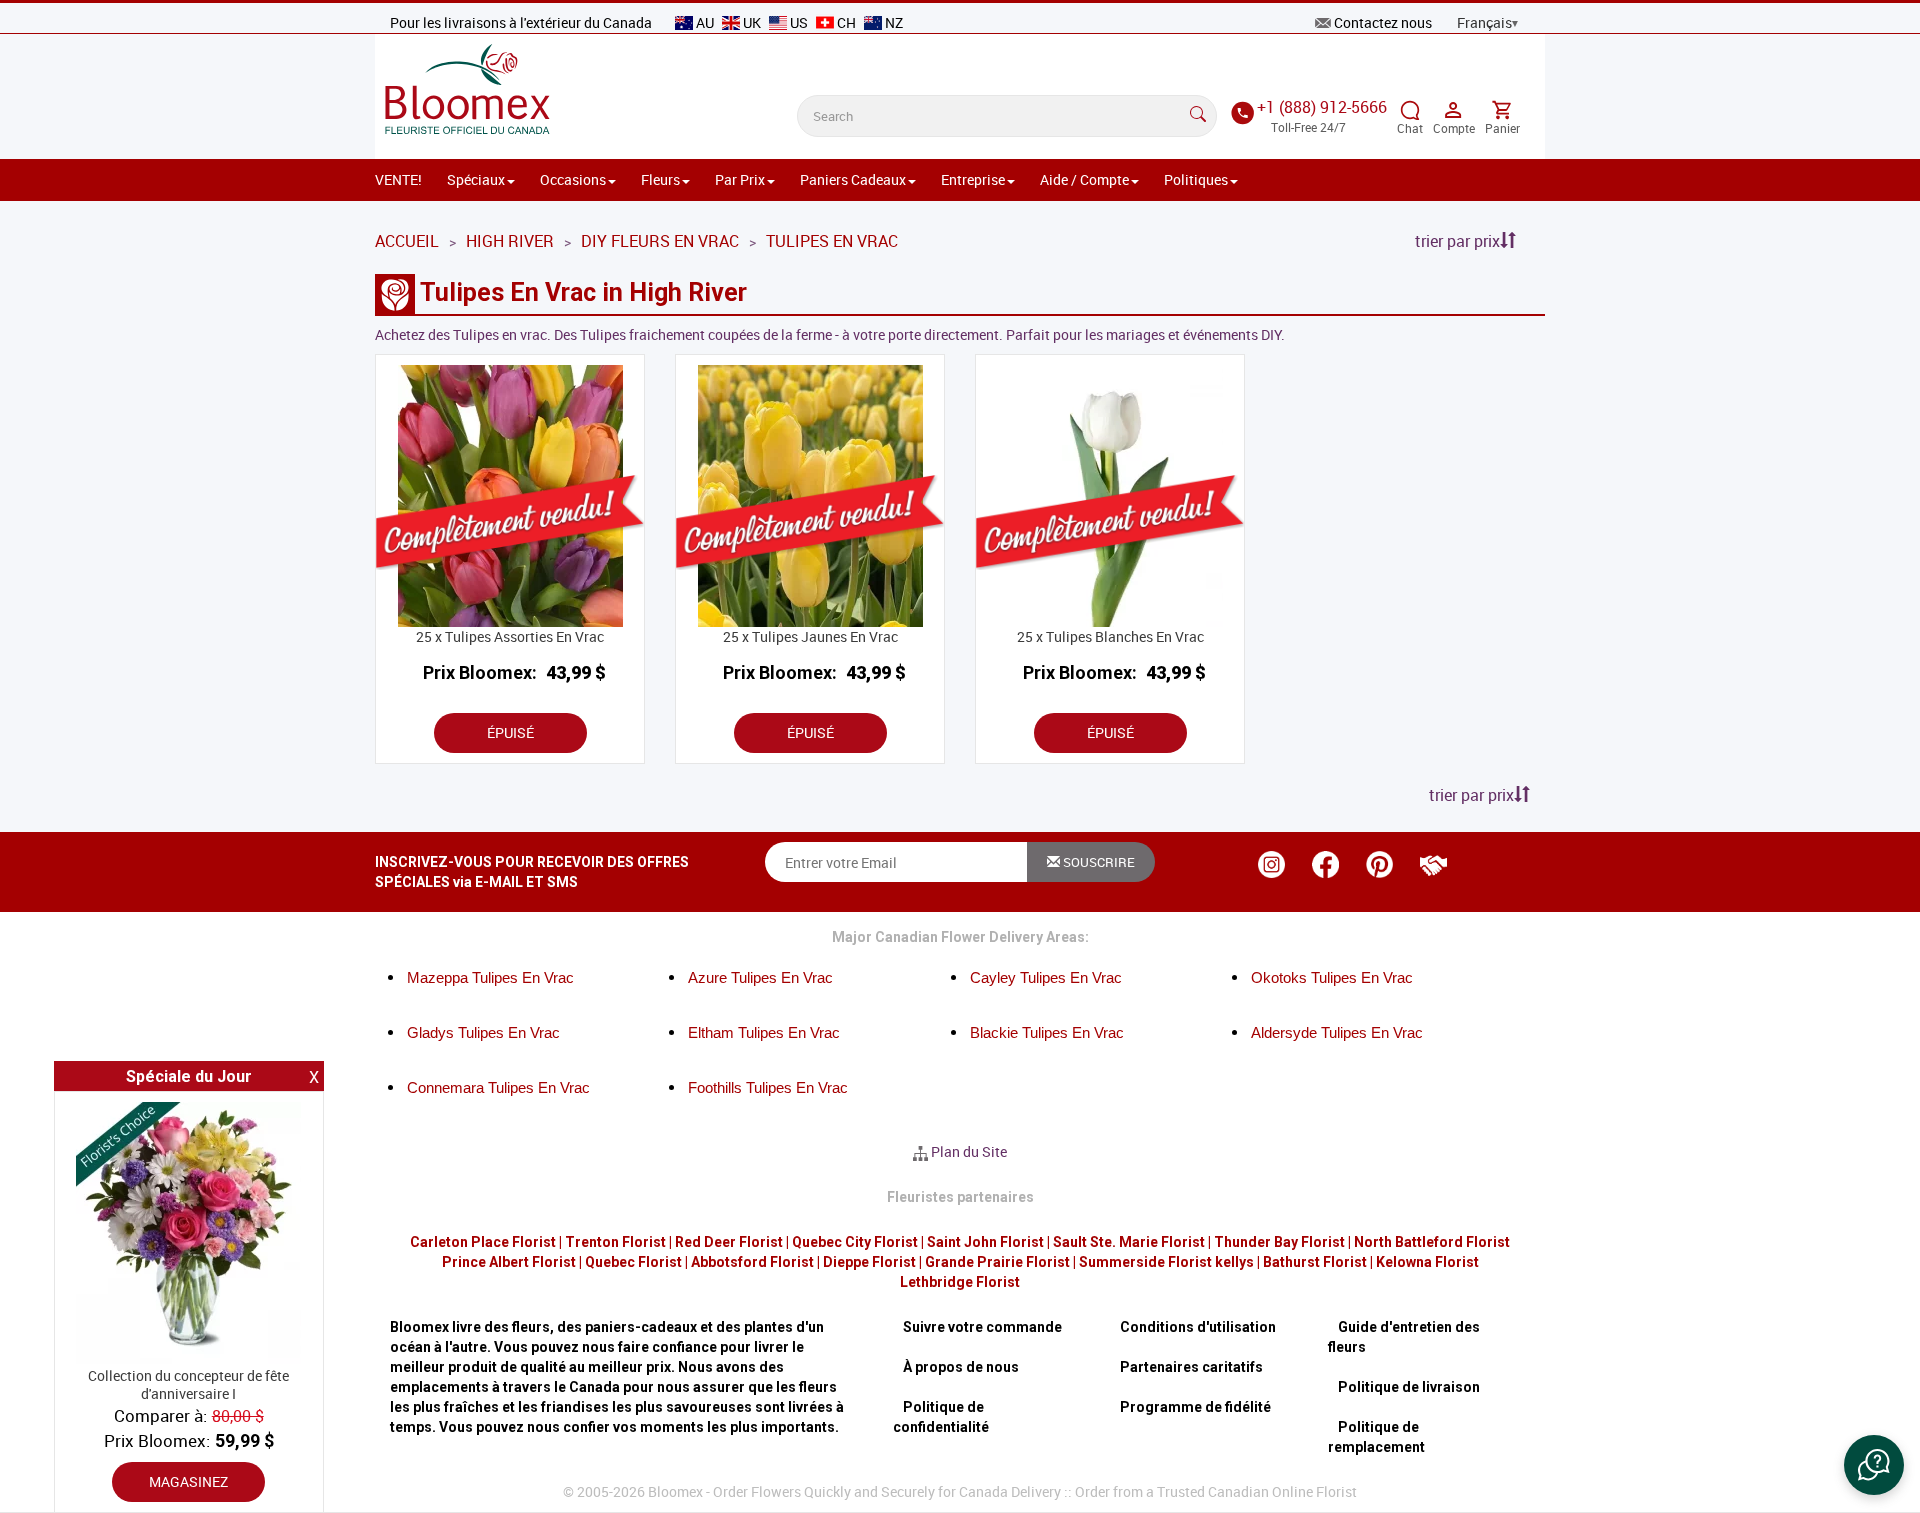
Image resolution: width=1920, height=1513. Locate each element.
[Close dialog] (1324, 477)
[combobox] (637, 699)
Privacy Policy (778, 931)
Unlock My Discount (765, 988)
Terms (868, 931)
